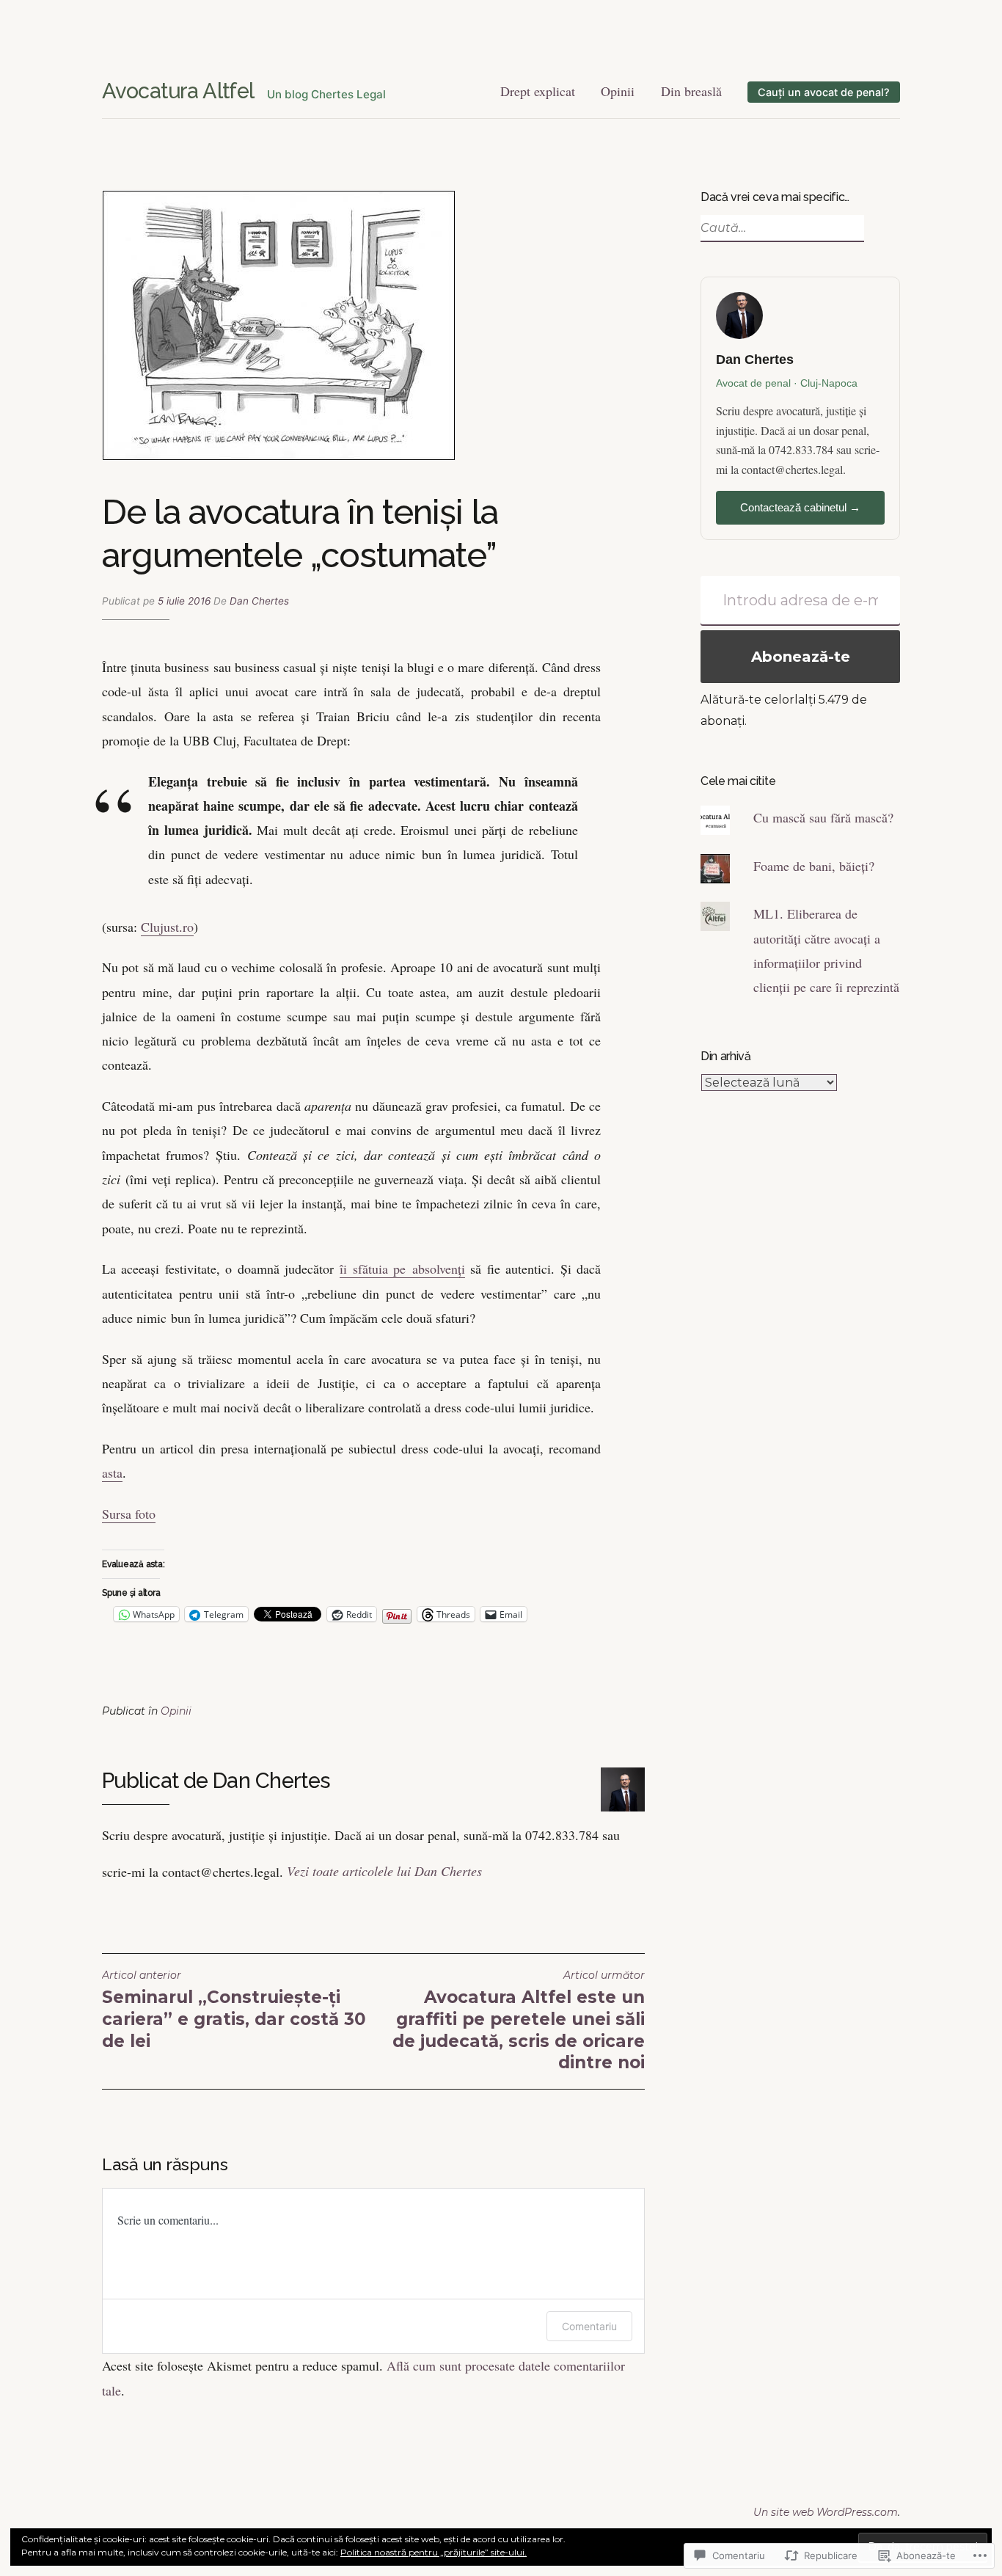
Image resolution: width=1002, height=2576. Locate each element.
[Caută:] (780, 228)
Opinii (618, 91)
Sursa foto (129, 1514)
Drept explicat (538, 91)
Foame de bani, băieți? (814, 866)
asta (112, 1473)
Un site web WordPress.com (826, 2512)
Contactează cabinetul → (800, 507)
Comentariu (589, 2326)
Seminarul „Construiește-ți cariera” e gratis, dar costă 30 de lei (234, 2010)
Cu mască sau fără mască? (823, 817)
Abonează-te (801, 657)
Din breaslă (691, 91)
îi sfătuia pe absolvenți (402, 1269)
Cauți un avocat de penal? (824, 92)
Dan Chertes (259, 601)
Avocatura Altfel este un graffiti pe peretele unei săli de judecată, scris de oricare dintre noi (519, 2021)
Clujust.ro (167, 927)
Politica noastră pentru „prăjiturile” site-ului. (434, 2552)
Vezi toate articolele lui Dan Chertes (384, 1871)
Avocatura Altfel (178, 91)
